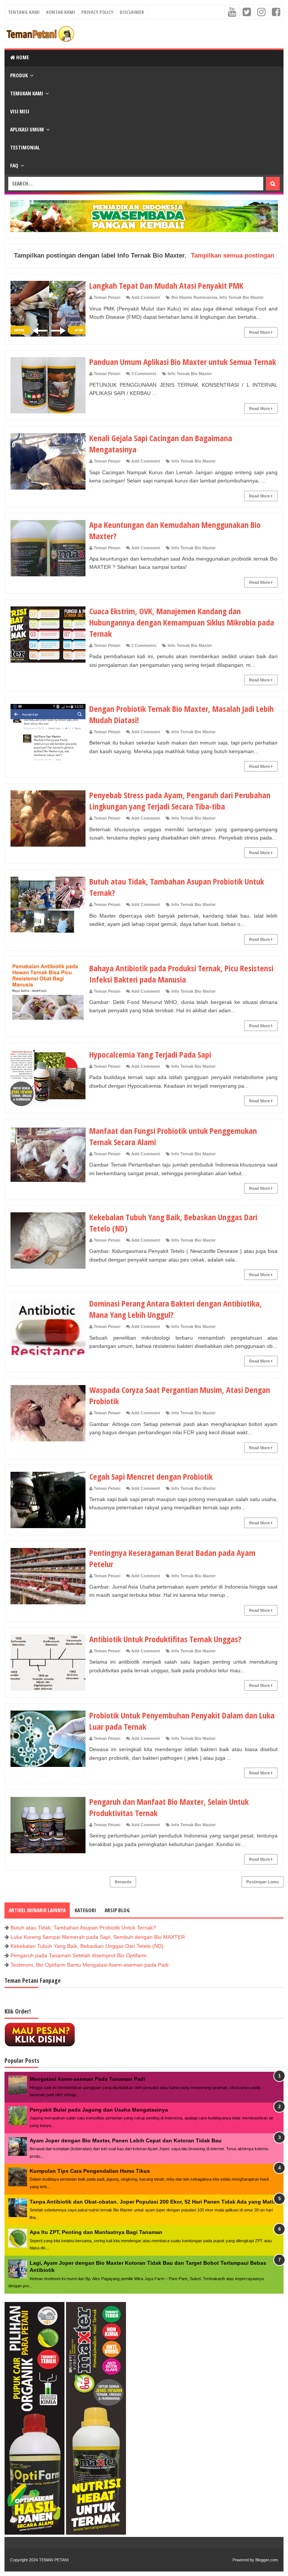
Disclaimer (132, 12)
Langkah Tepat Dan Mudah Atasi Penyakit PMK (166, 285)
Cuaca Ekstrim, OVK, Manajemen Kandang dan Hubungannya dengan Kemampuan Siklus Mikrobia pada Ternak (182, 622)
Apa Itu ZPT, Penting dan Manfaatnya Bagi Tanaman (96, 2232)
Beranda (123, 1882)
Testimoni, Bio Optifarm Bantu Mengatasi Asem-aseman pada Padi (89, 1965)
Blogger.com (267, 2560)
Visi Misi (20, 111)
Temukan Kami (27, 93)
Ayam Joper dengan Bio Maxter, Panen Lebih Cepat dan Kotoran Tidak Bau (126, 2140)
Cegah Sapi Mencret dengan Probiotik (151, 1476)
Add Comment (146, 297)
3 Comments (144, 374)
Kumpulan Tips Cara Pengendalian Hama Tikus (90, 2171)
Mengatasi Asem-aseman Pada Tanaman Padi (87, 2079)
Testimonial (25, 147)
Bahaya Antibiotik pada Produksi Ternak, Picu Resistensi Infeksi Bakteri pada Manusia (181, 974)
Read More (260, 332)
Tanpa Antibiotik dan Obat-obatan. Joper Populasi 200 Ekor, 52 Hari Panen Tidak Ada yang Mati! (152, 2202)
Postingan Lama (262, 1882)
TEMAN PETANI (54, 2560)
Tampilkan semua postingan (232, 255)
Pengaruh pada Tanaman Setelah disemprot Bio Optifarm (79, 1955)
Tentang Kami (24, 12)
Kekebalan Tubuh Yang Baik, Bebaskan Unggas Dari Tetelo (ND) (87, 1946)
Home (22, 57)
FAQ (14, 165)
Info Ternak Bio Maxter (241, 297)
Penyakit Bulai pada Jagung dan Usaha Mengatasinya (99, 2110)
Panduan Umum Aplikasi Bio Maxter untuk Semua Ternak (183, 362)
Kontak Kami (61, 12)
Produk (19, 75)
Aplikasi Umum (27, 129)
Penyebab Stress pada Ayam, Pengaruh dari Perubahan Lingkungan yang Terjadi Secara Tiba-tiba (180, 800)
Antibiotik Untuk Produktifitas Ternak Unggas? (165, 1639)
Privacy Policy (97, 12)
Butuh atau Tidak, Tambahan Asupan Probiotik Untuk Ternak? (83, 1928)
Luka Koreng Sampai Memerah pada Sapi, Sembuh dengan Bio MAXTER (98, 1937)
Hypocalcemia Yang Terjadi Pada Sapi (150, 1054)
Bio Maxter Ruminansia (194, 297)
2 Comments (144, 645)
